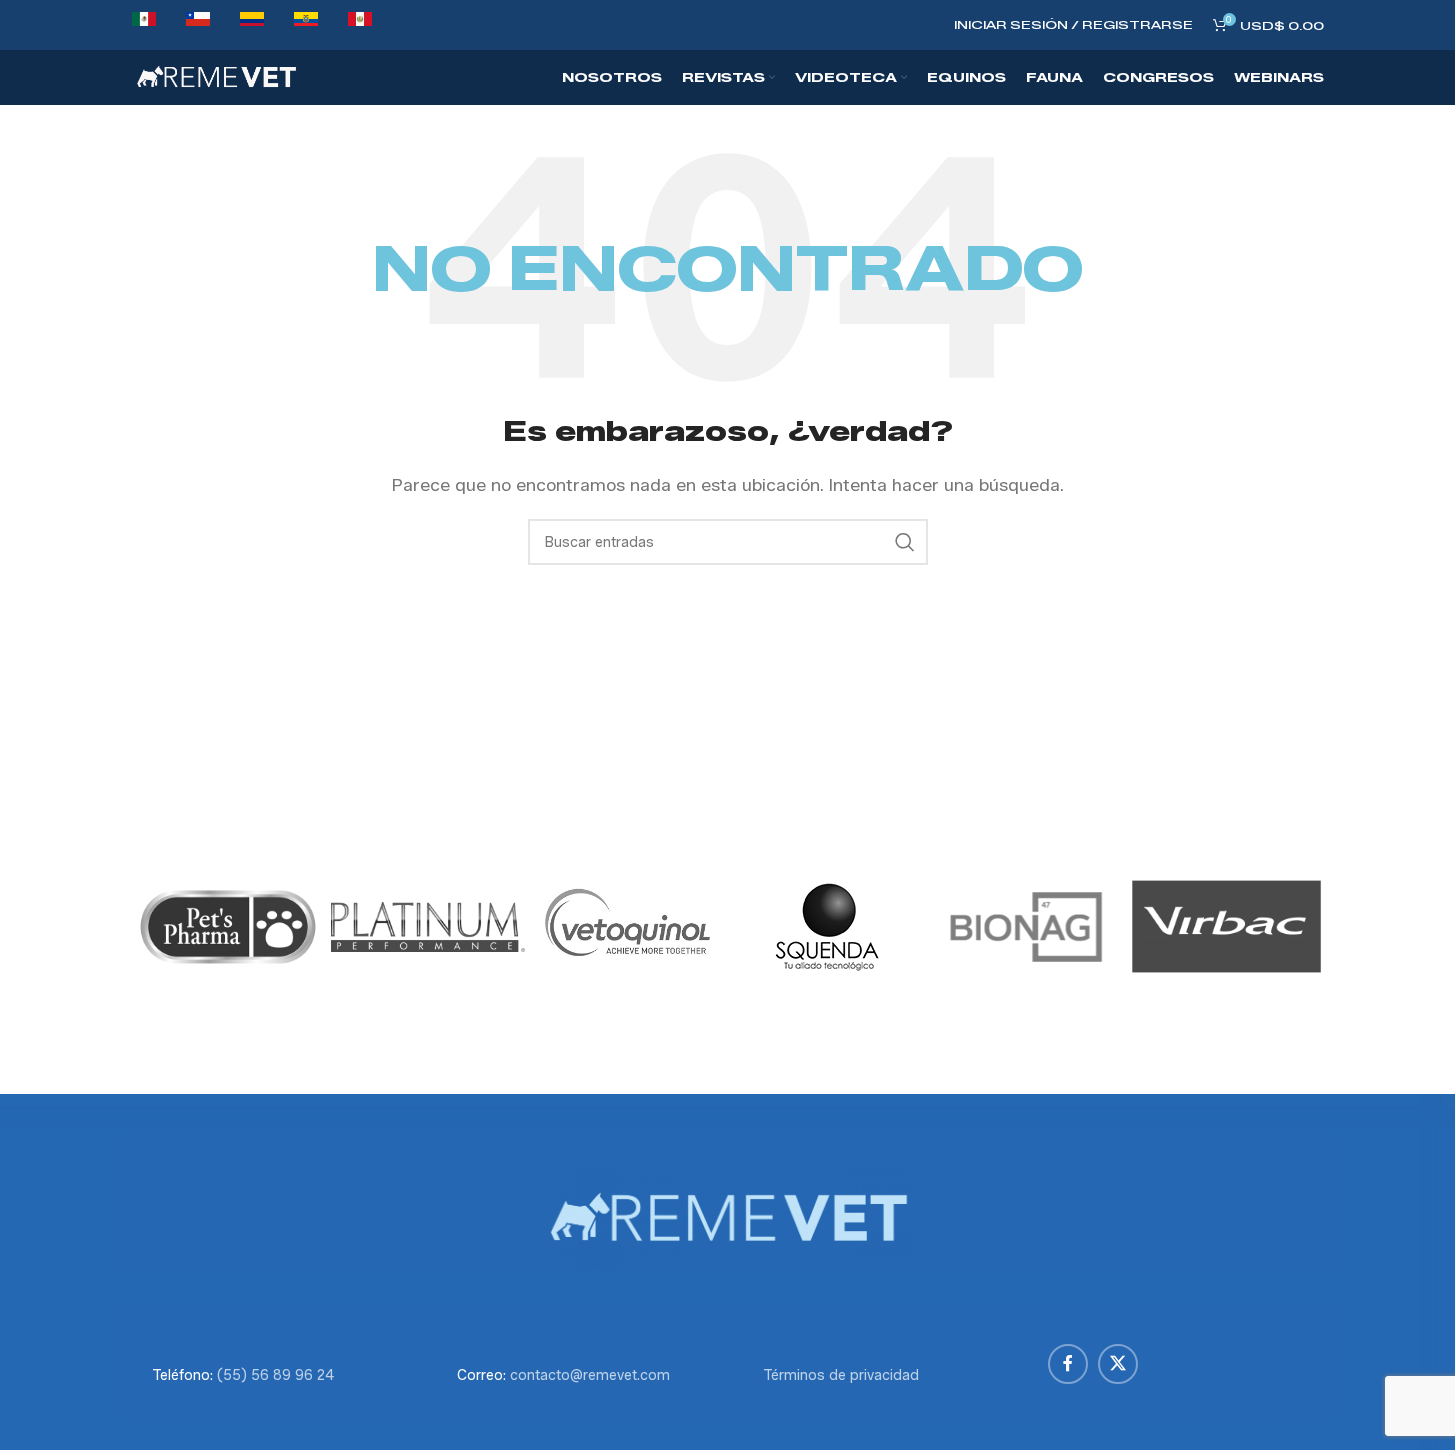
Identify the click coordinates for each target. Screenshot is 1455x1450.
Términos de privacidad (841, 1375)
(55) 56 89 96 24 (275, 1375)
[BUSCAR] (905, 542)
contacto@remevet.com (590, 1375)
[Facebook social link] (1068, 1364)
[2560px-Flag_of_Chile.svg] (198, 25)
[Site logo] (216, 76)
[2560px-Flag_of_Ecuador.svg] (306, 25)
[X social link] (1118, 1364)
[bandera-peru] (360, 25)
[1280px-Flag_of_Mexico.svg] (144, 25)
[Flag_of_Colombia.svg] (252, 25)
